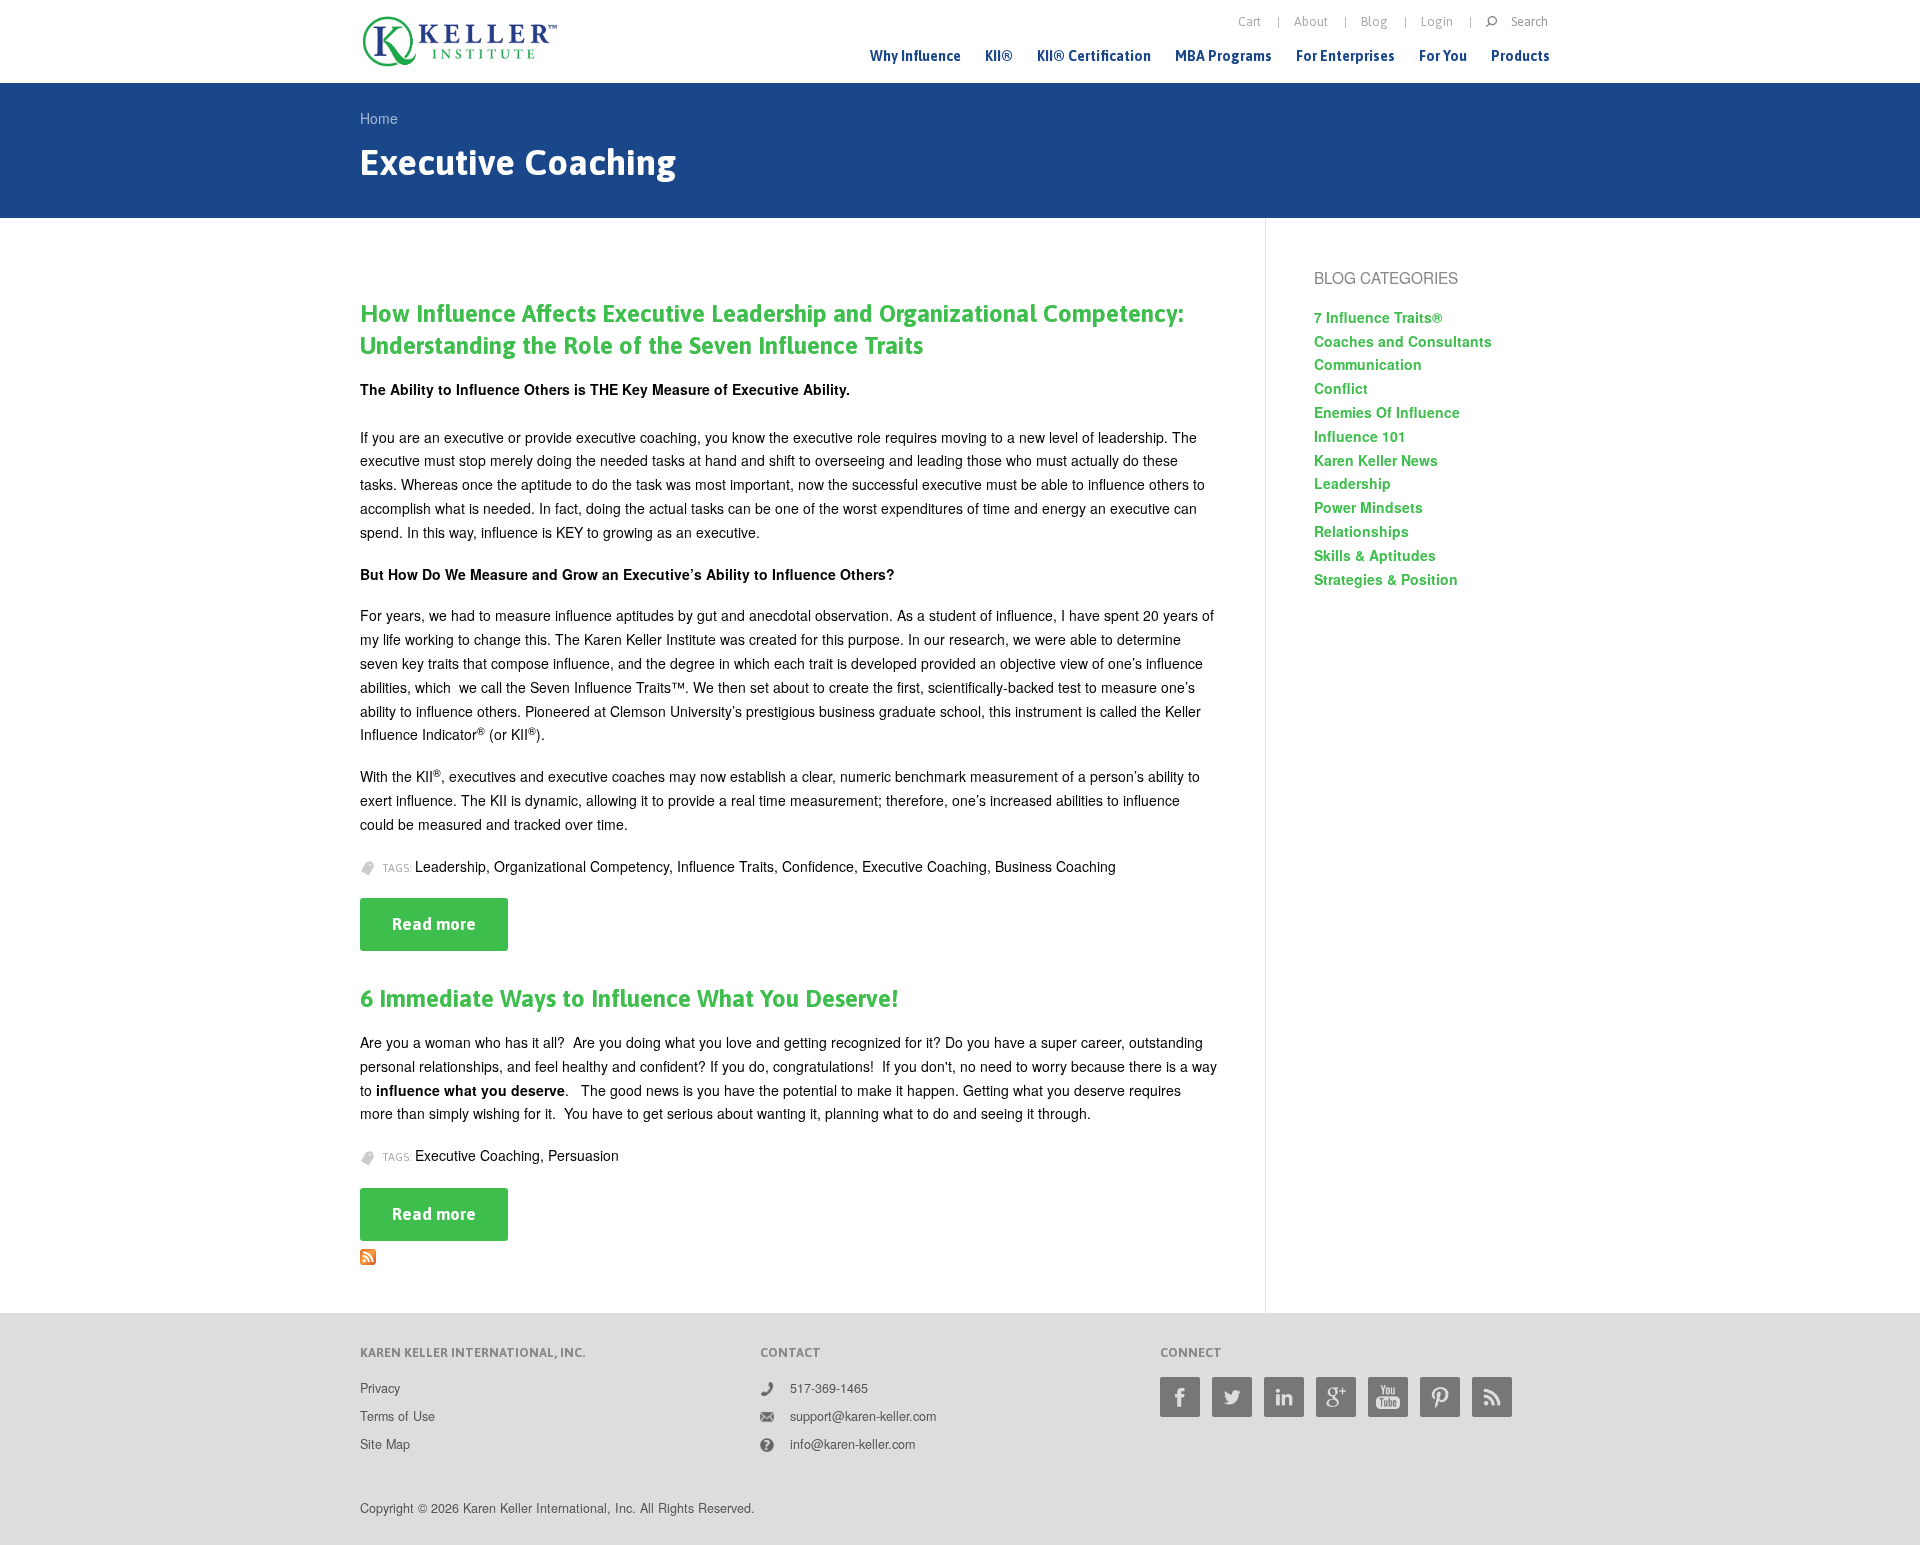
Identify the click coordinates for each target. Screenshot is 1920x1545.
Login (1437, 21)
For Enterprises (1345, 56)
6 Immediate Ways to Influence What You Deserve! (629, 998)
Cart (1249, 21)
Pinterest (1440, 1397)
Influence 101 (1360, 436)
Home (379, 118)
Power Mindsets (1368, 507)
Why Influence (915, 56)
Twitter (1232, 1397)
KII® (999, 56)
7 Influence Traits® (1378, 317)
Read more (450, 932)
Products (1520, 56)
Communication (1368, 364)
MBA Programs (1223, 56)
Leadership (1352, 483)
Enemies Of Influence (1387, 412)
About (1311, 21)
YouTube (1388, 1397)
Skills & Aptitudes (1375, 555)
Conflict (1341, 388)
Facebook (1180, 1397)
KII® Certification (1094, 56)
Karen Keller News (1376, 460)
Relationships (1361, 531)
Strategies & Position (1386, 579)
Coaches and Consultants (1403, 341)
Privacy (380, 1388)
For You (1443, 56)
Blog (1374, 21)
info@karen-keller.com (852, 1444)
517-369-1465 (829, 1388)
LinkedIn (1284, 1397)
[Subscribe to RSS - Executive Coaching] (368, 1252)
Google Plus (1336, 1397)
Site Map (385, 1444)
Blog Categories (1386, 277)
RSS (1492, 1397)
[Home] (460, 41)
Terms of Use (397, 1416)
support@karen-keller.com (863, 1416)
